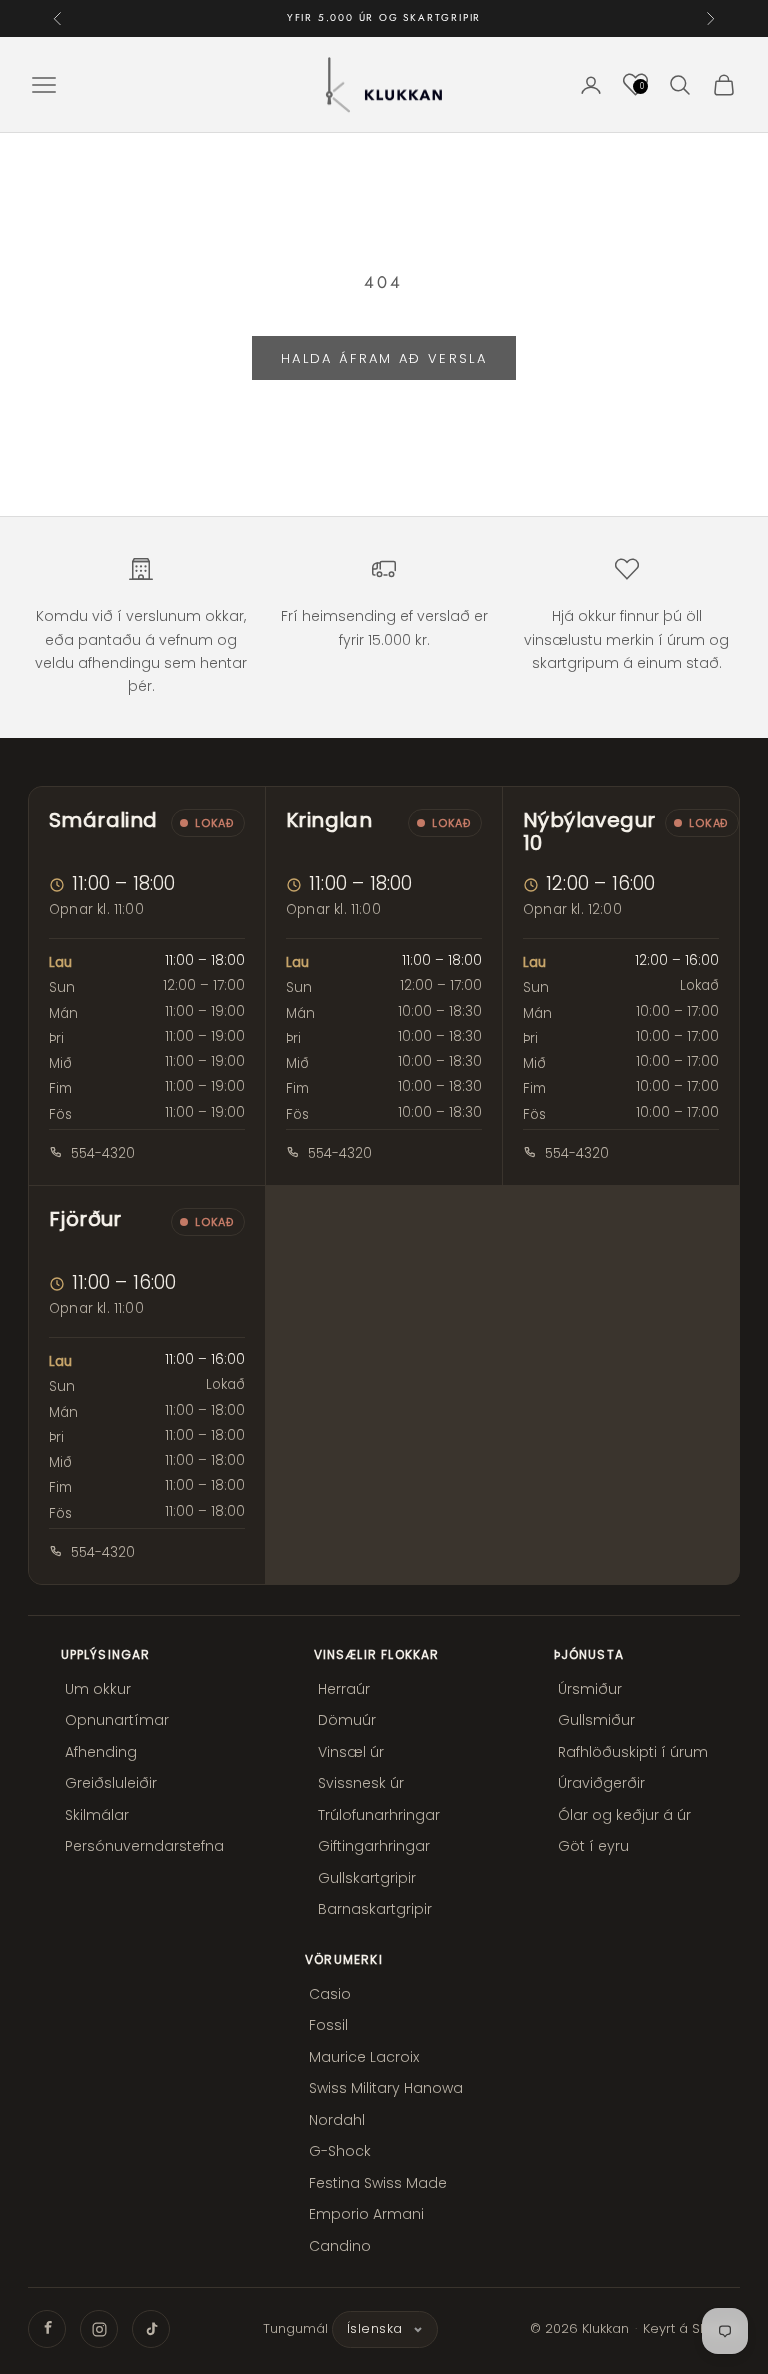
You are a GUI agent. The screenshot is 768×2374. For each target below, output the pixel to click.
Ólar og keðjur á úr (624, 1815)
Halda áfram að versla (384, 358)
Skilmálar (97, 1815)
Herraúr (344, 1689)
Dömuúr (347, 1720)
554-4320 (103, 1153)
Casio (330, 1994)
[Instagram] (99, 2329)
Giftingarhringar (374, 1846)
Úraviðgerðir (601, 1783)
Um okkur (98, 1689)
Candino (340, 2246)
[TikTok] (151, 2329)
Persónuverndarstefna (144, 1846)
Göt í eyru (593, 1846)
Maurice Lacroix (364, 2057)
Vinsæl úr (351, 1752)
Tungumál (295, 2328)
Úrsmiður (590, 1689)
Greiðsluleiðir (111, 1783)
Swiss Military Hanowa (386, 2088)
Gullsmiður (596, 1720)
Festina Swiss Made (378, 2183)
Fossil (328, 2025)
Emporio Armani (366, 2214)
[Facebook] (47, 2329)
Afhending (101, 1752)
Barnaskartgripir (375, 1909)
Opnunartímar (117, 1720)
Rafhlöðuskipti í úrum (633, 1752)
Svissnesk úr (361, 1783)
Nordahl (337, 2120)
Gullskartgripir (367, 1878)
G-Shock (340, 2151)
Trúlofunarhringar (379, 1815)
